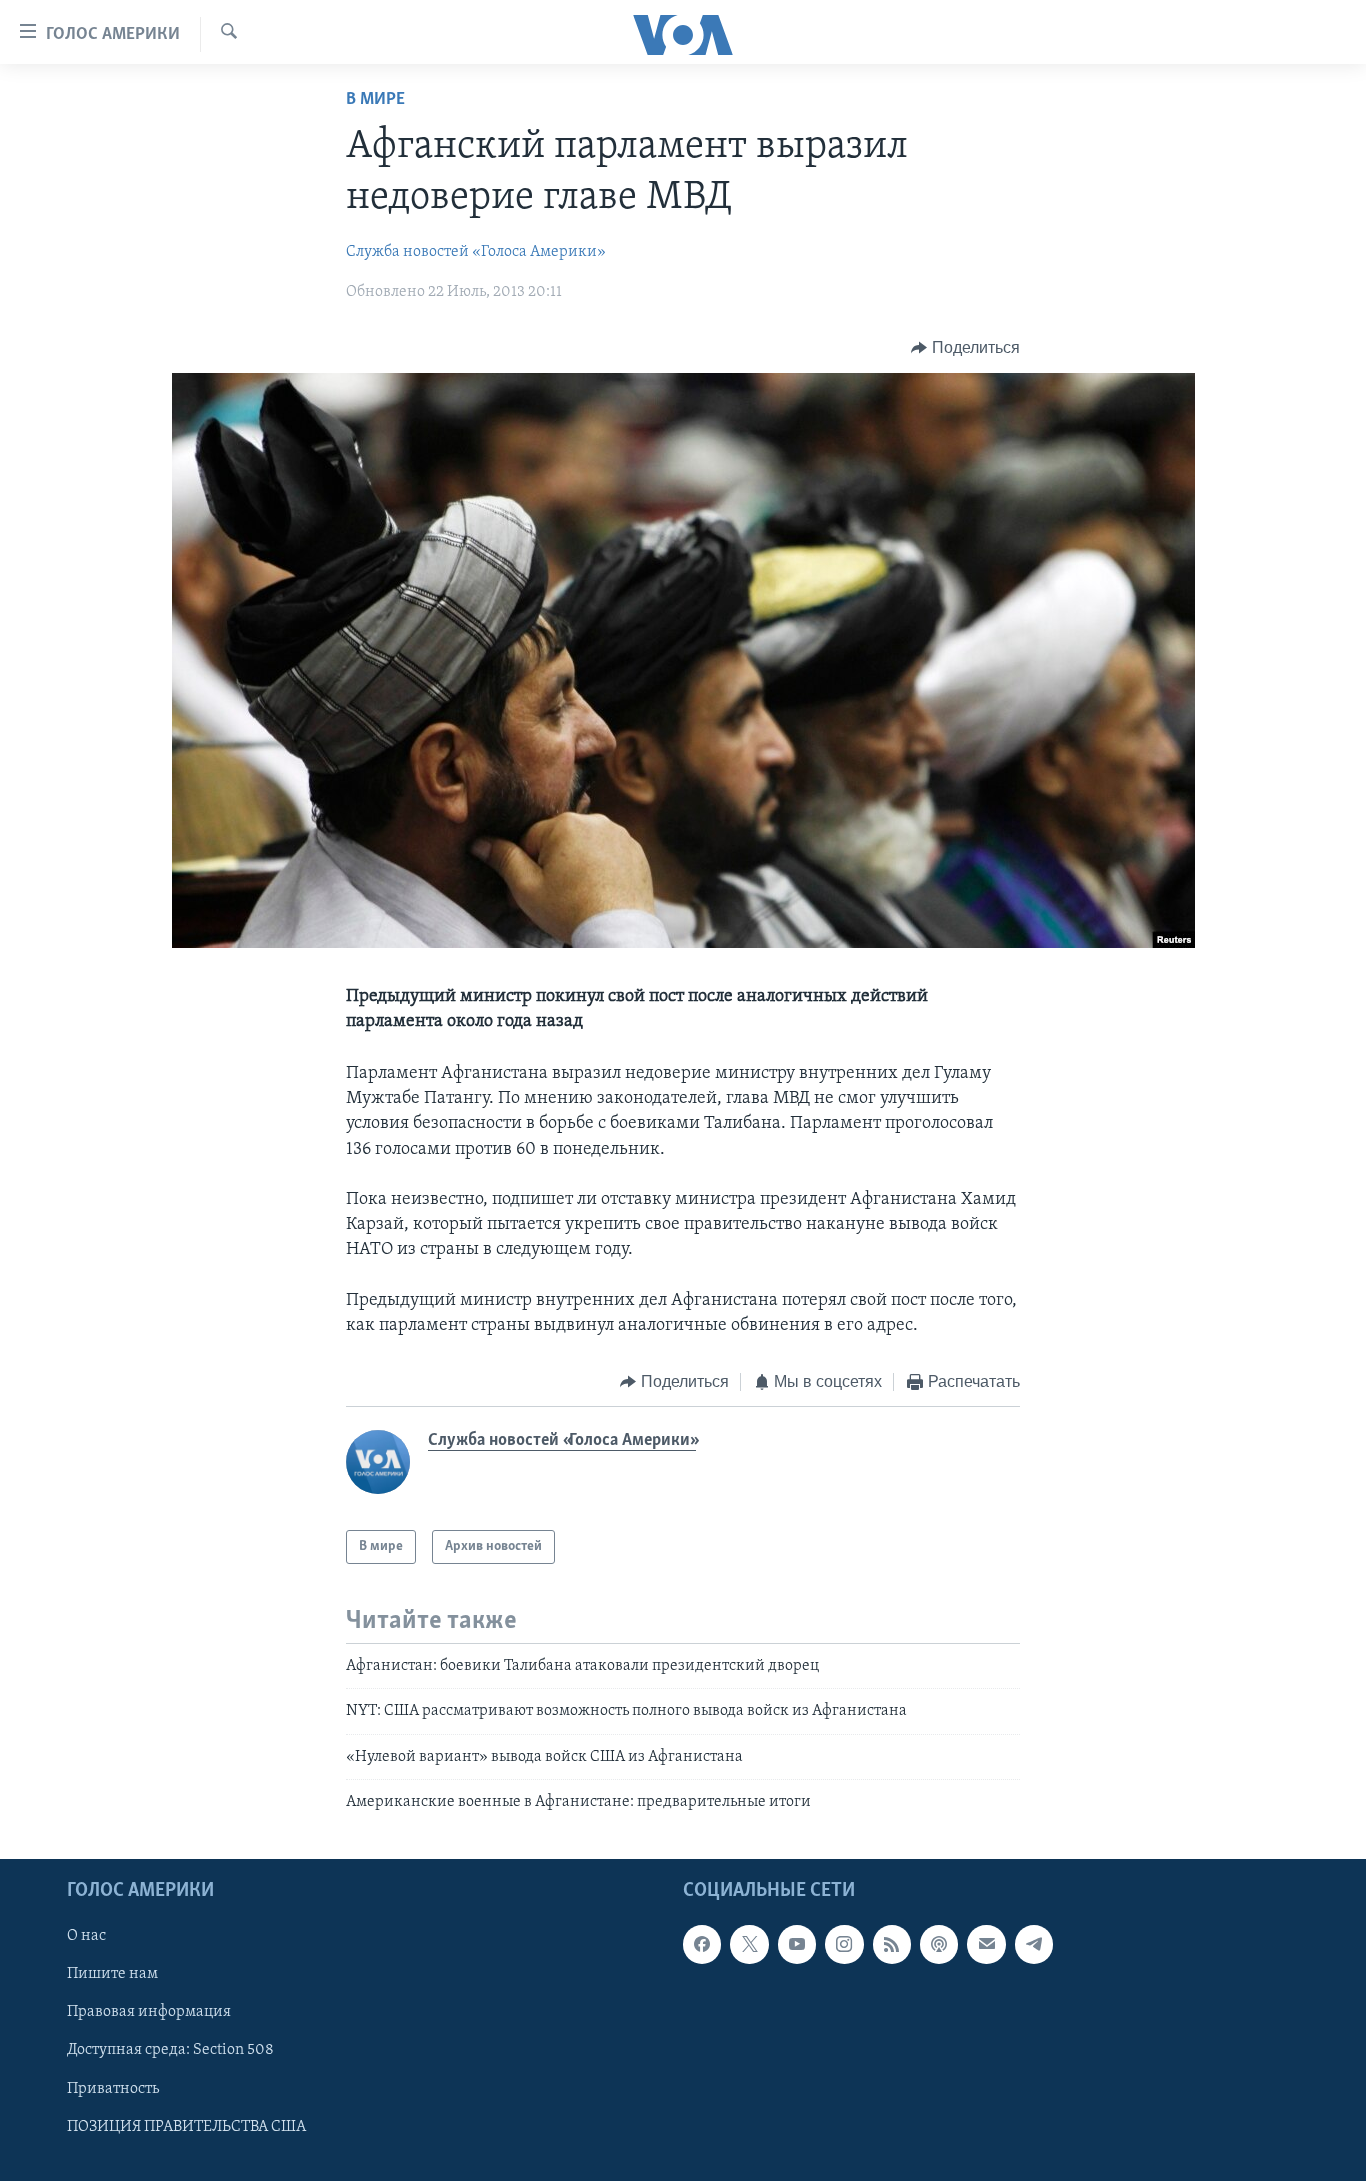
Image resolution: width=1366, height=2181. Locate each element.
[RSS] (892, 1944)
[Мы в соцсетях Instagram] (844, 1944)
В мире (375, 100)
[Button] (965, 348)
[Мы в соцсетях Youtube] (797, 1944)
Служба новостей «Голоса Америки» (476, 252)
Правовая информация (149, 2012)
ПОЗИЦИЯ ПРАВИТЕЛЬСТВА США (186, 2126)
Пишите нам (112, 1974)
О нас (86, 1936)
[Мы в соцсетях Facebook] (702, 1944)
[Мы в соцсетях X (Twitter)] (749, 1944)
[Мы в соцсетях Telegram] (1034, 1944)
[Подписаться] (986, 1944)
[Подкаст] (939, 1944)
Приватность (113, 2088)
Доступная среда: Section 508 (170, 2050)
